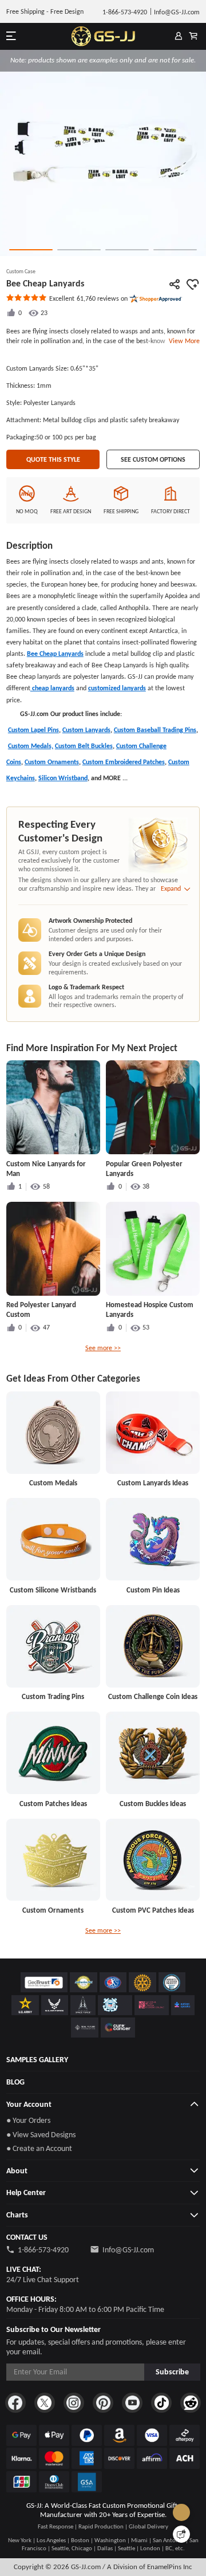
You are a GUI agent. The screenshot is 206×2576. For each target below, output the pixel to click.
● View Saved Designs (41, 2135)
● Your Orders (28, 2120)
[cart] (193, 37)
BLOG (15, 2082)
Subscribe (172, 2372)
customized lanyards (117, 688)
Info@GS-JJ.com (128, 2250)
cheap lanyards (52, 688)
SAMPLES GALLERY (37, 2060)
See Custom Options (153, 459)
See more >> (103, 1348)
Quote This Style (53, 459)
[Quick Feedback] (181, 2534)
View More (183, 341)
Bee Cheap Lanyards (55, 654)
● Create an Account (39, 2148)
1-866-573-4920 (43, 2250)
